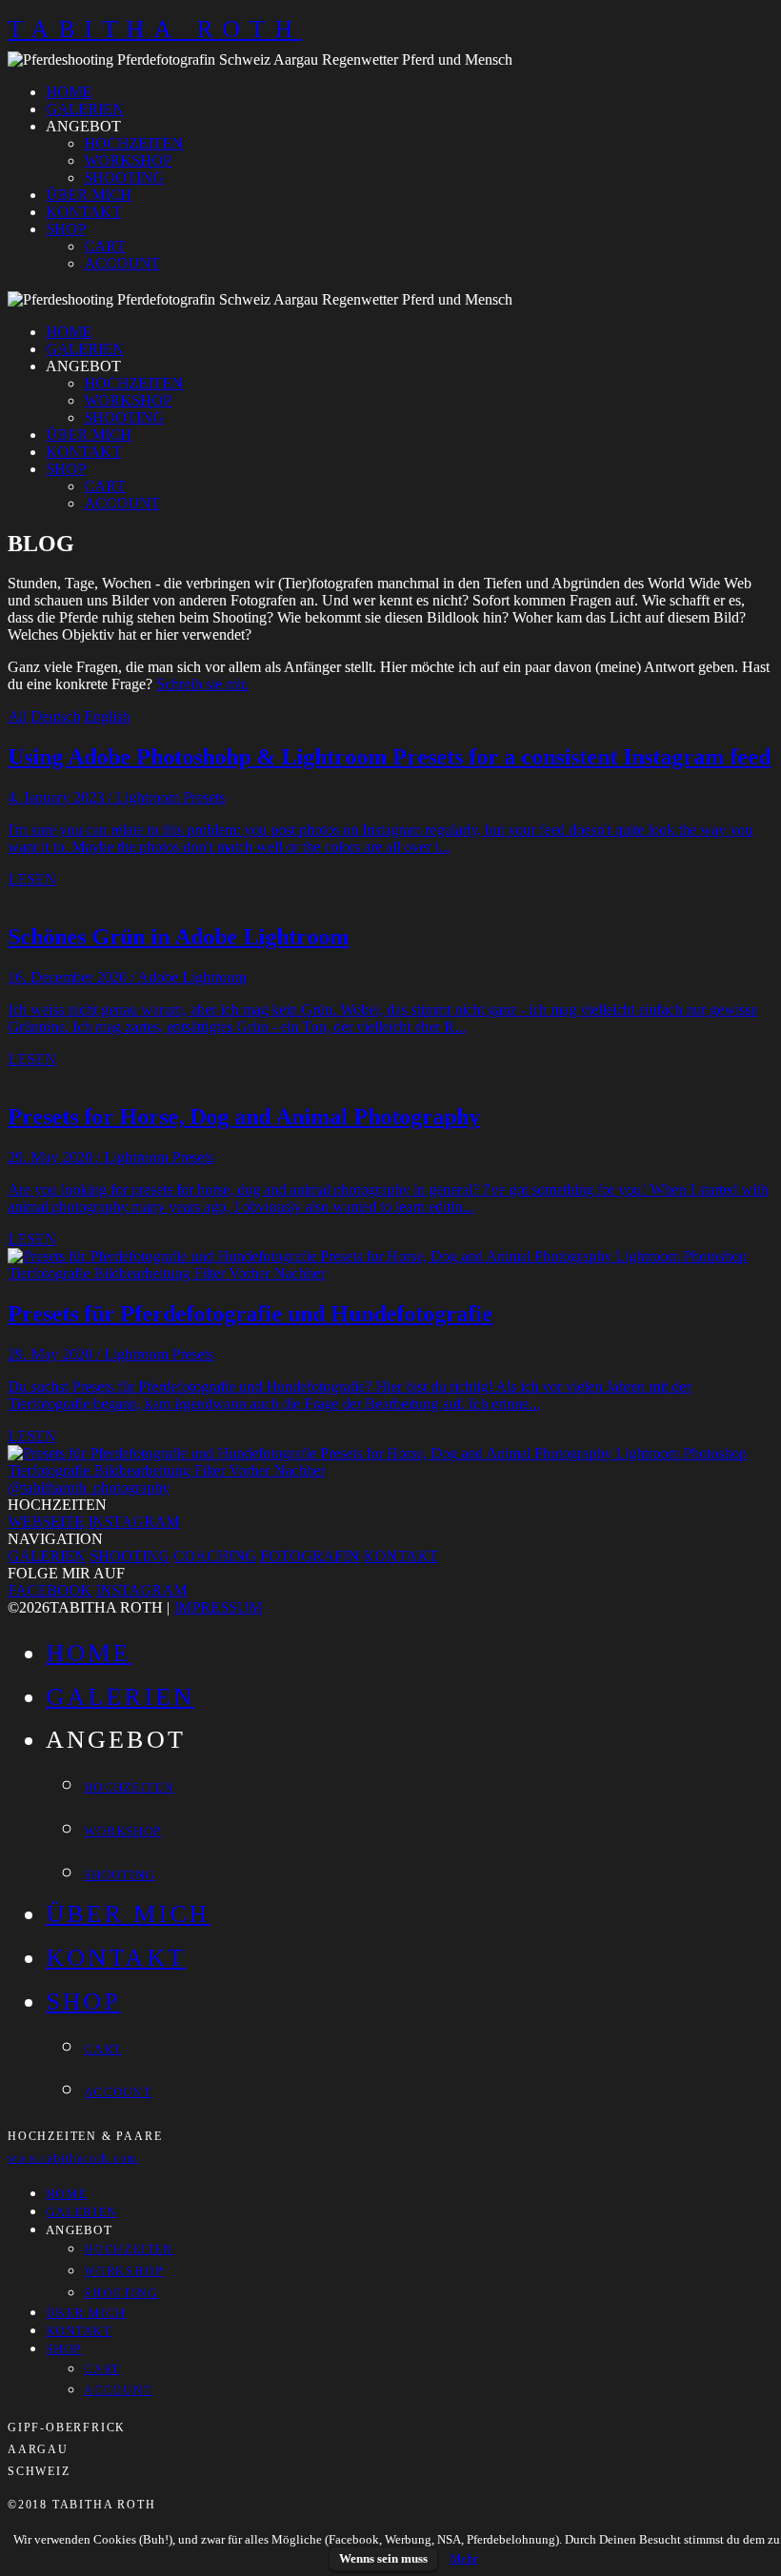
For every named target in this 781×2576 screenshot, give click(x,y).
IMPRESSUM (218, 1607)
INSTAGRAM (133, 1522)
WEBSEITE (46, 1522)
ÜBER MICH (89, 195)
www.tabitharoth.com (72, 2158)
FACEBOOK (50, 1590)
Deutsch (55, 716)
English (107, 716)
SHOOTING (124, 178)
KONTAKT (83, 212)
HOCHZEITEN (133, 143)
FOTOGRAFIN (310, 1556)
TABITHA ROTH (155, 29)
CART (104, 246)
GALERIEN (85, 109)
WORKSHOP (128, 160)
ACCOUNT (122, 263)
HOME (69, 92)
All (17, 716)
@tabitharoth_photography (89, 1487)
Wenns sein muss (383, 2558)
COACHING (215, 1556)
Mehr (463, 2558)
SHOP (66, 229)
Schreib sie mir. (202, 684)
